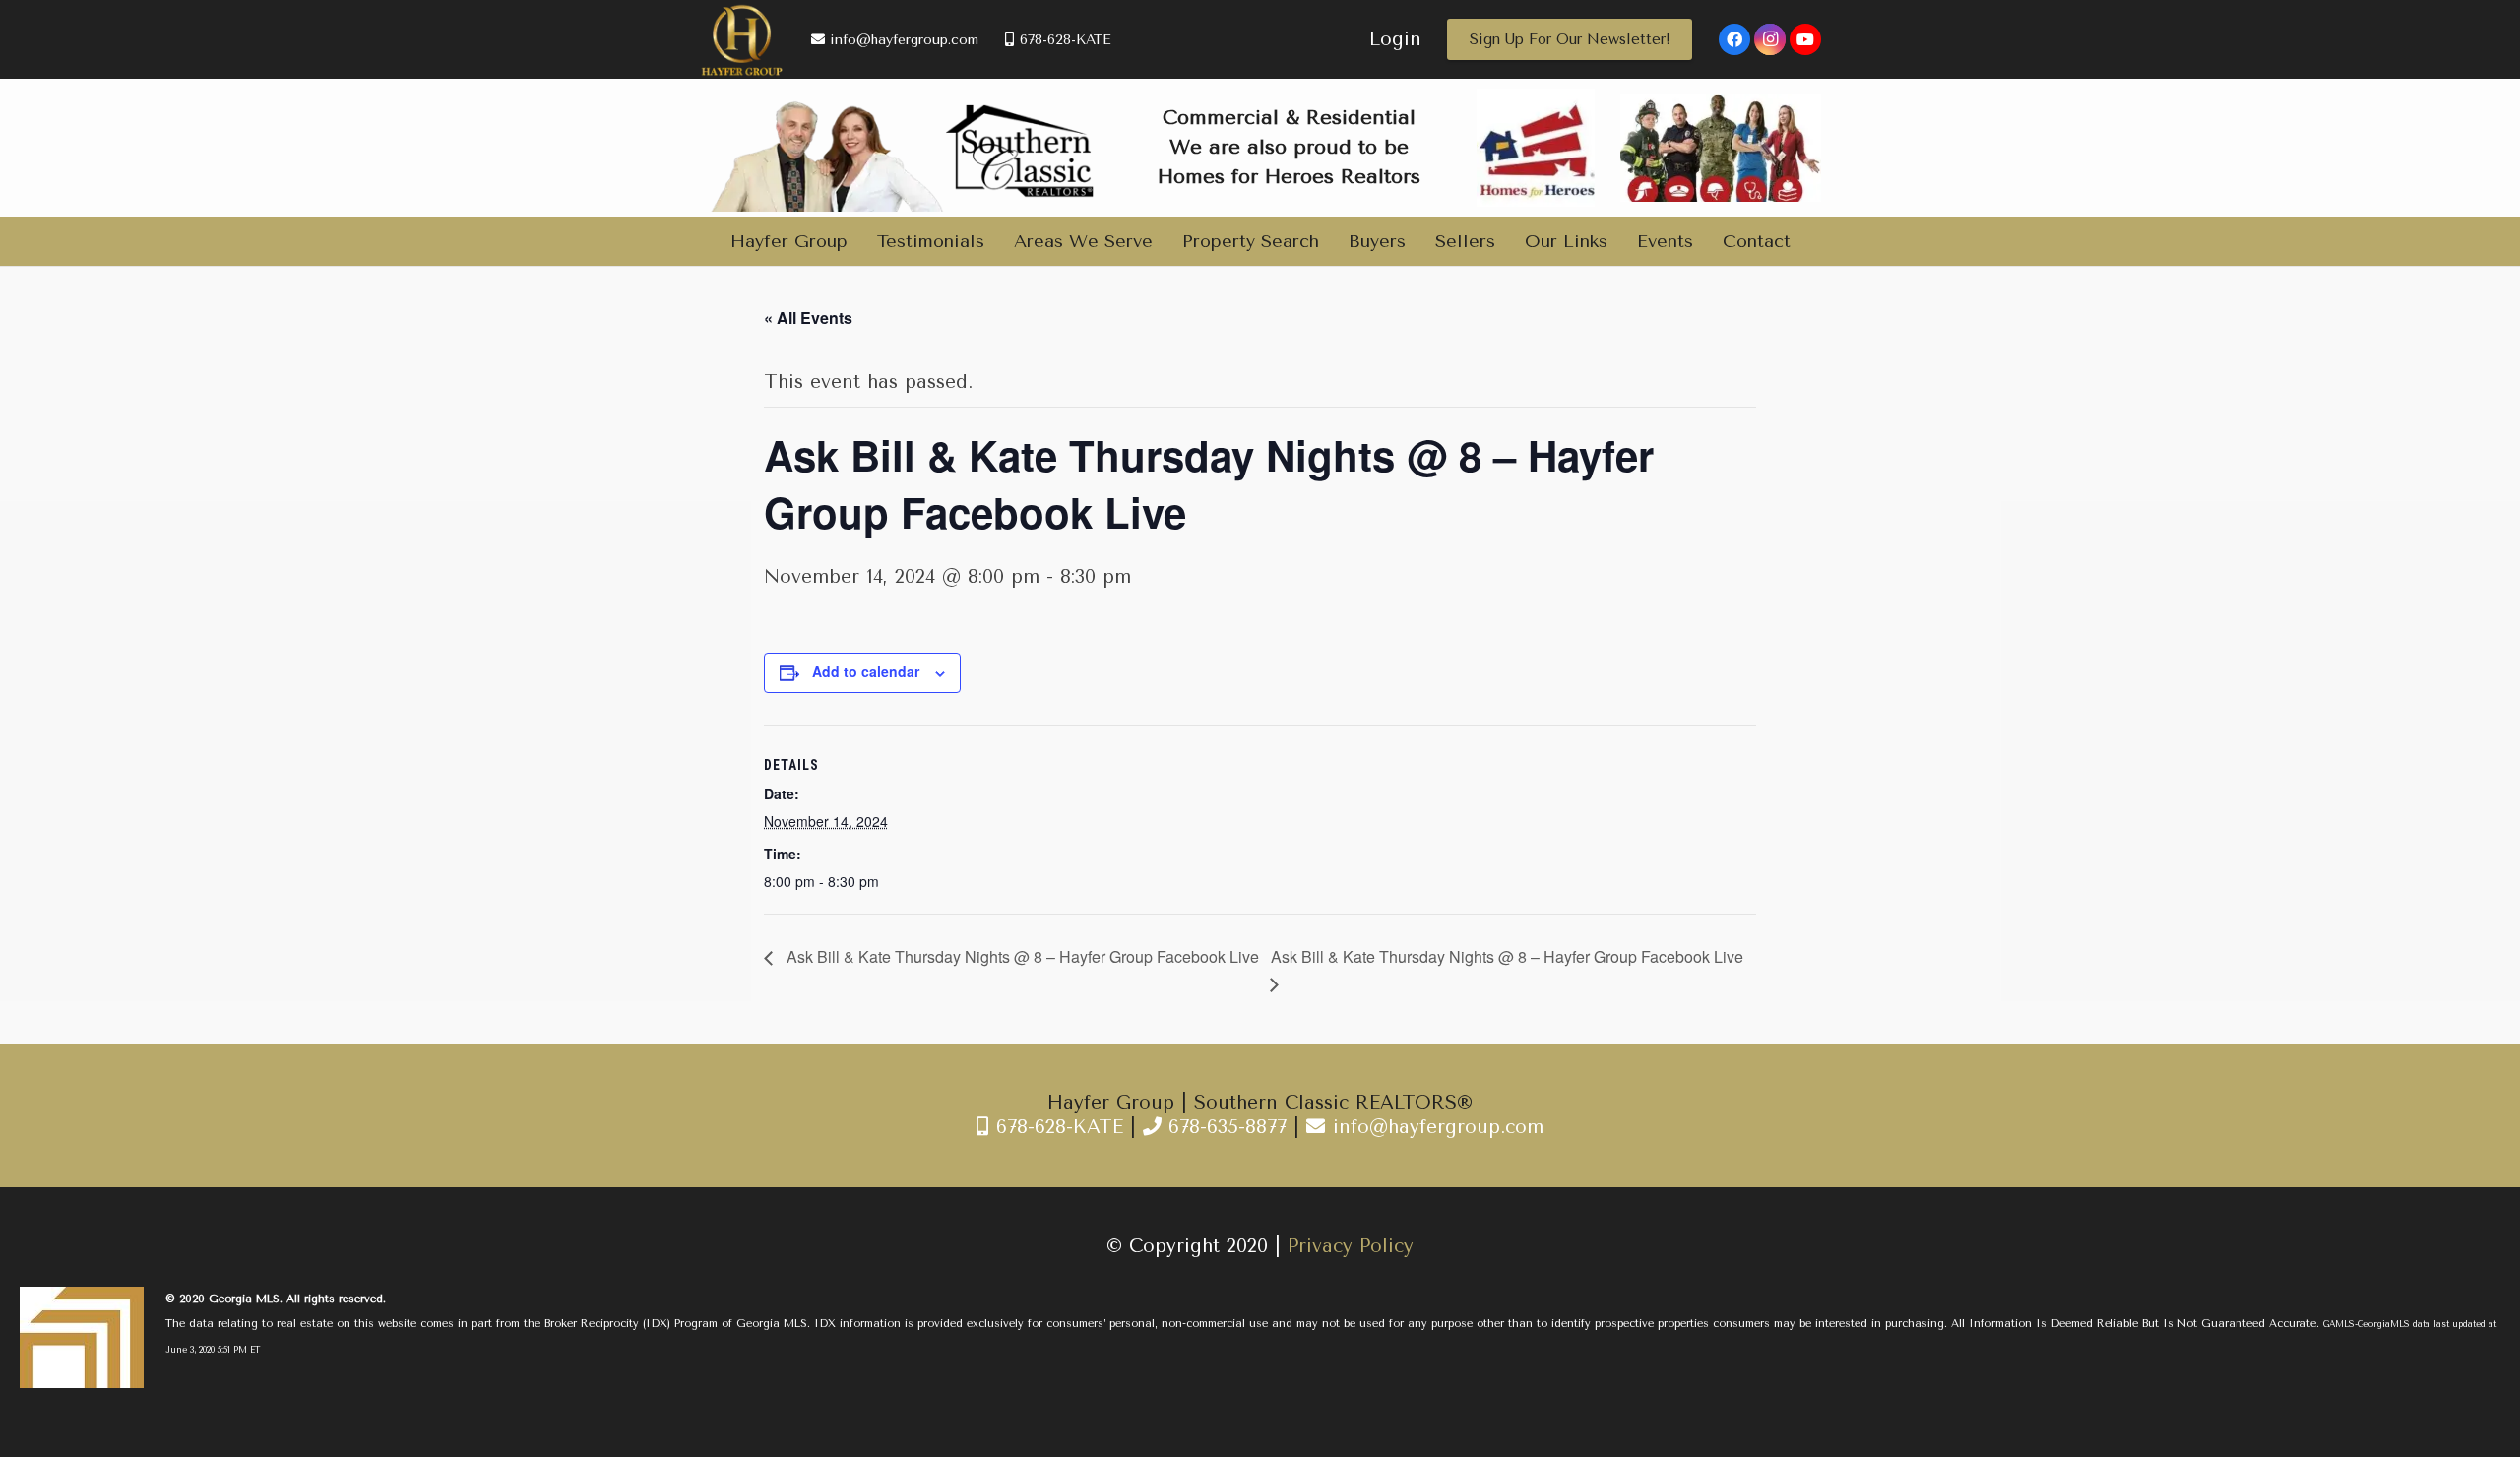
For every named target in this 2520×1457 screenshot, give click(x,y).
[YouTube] (1805, 39)
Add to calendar (866, 671)
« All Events (808, 317)
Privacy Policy (1351, 1246)
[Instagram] (1770, 39)
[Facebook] (1734, 39)
